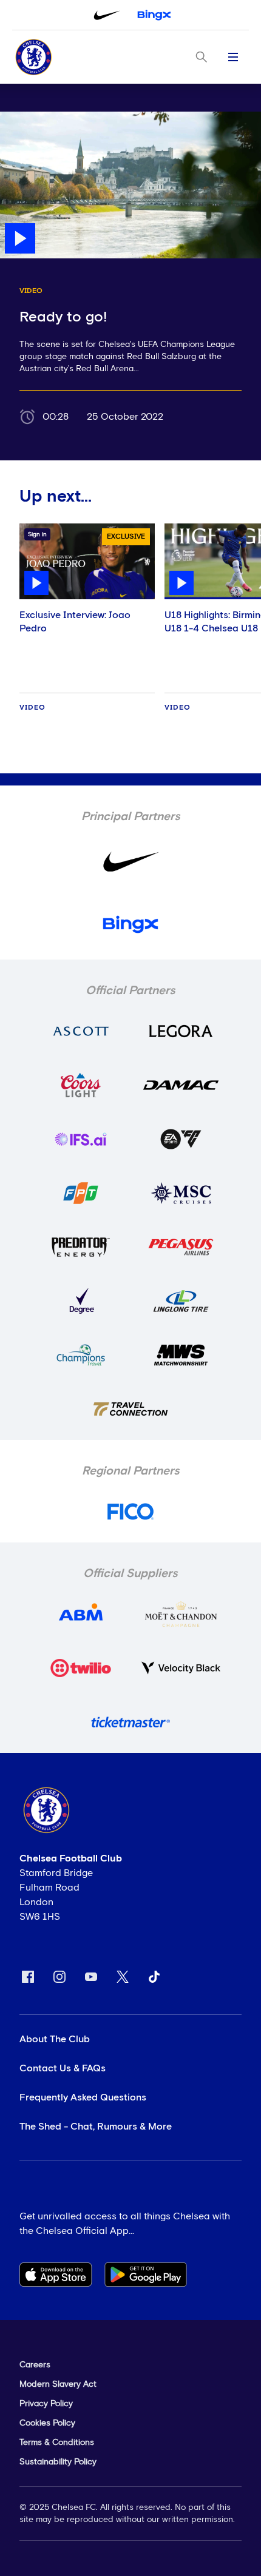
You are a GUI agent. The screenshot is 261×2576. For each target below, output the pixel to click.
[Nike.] (107, 15)
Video (32, 708)
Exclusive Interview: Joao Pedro (75, 622)
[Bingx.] (154, 15)
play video (24, 118)
